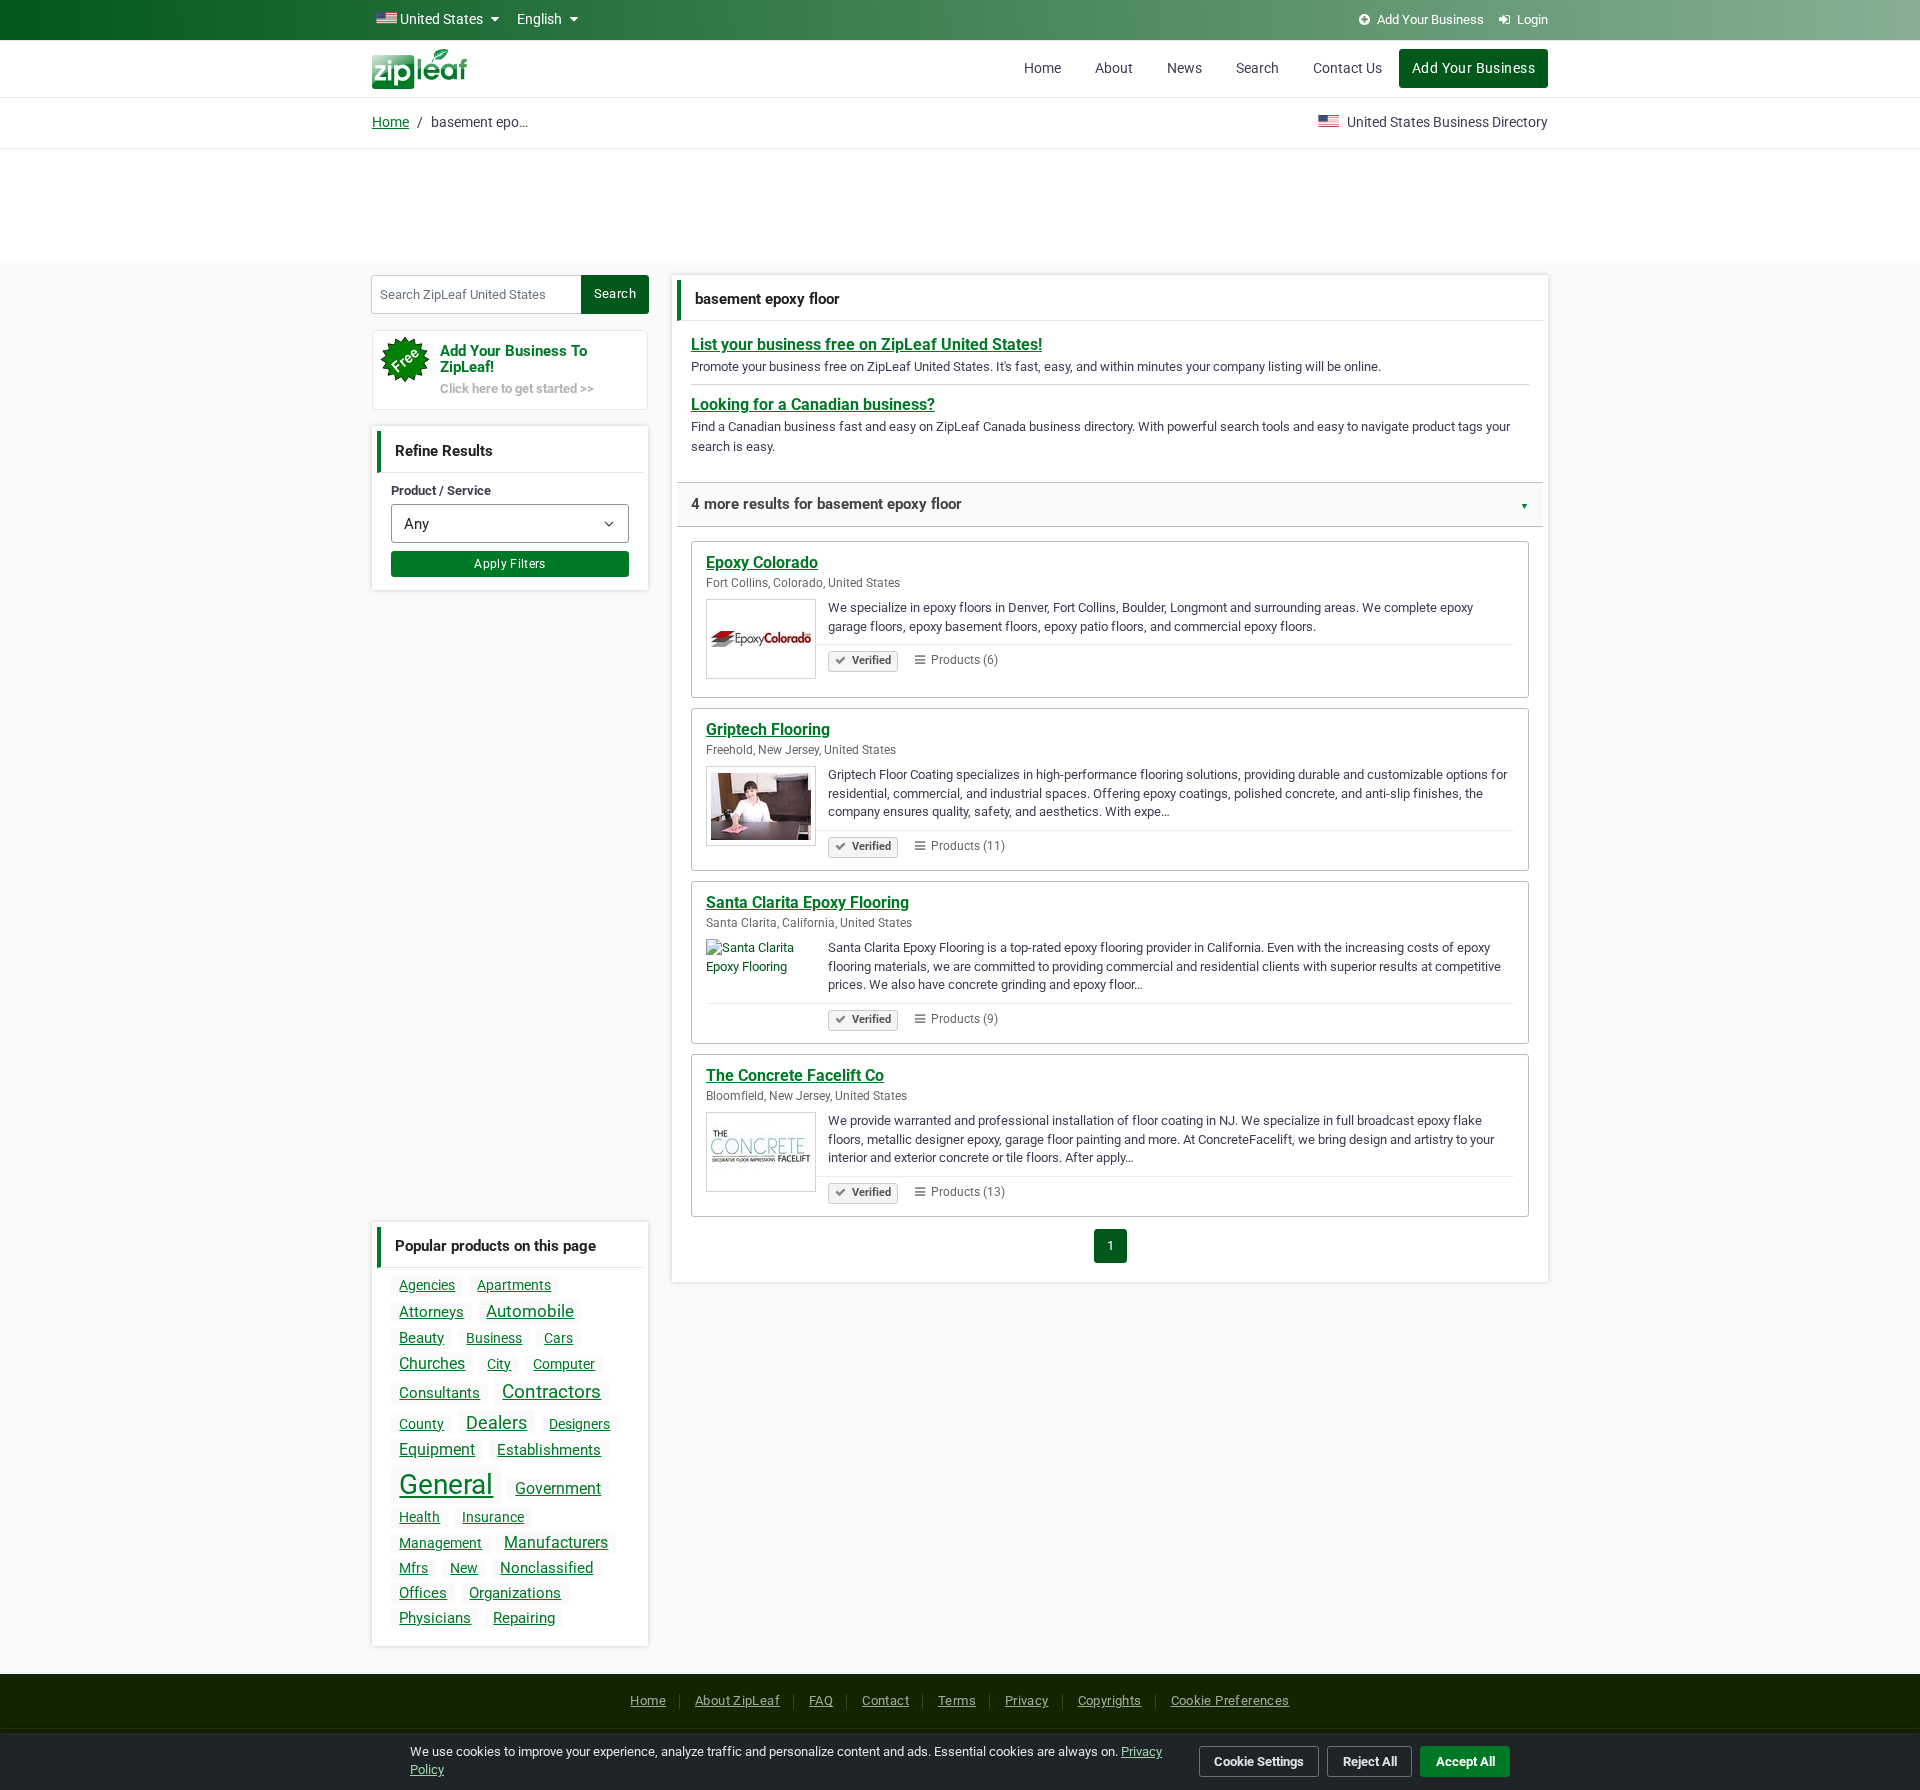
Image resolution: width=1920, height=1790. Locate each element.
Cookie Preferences (1230, 1700)
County (421, 1424)
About (1114, 68)
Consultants (439, 1393)
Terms (957, 1700)
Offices (423, 1593)
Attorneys (431, 1312)
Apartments (514, 1285)
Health (419, 1517)
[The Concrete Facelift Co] (767, 1155)
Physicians (435, 1618)
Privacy (1027, 1700)
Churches (432, 1363)
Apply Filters (510, 564)
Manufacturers (556, 1542)
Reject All (1370, 1761)
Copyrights (1110, 1700)
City (499, 1364)
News (1184, 68)
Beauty (421, 1338)
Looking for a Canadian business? (813, 404)
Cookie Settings (1259, 1761)
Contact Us (1347, 68)
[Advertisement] (960, 202)
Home (1042, 68)
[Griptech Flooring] (767, 809)
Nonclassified (546, 1568)
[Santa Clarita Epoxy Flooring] (767, 982)
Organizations (515, 1593)
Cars (558, 1338)
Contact (885, 1700)
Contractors (551, 1391)
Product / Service (441, 490)
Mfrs (413, 1568)
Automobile (530, 1311)
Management (440, 1543)
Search (1257, 68)
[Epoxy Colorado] (767, 642)
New (464, 1568)
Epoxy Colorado (762, 562)
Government (558, 1488)
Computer (564, 1364)
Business (494, 1338)
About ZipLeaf (737, 1700)
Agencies (427, 1285)
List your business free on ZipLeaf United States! (866, 344)
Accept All (1465, 1761)
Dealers (496, 1422)
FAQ (821, 1700)
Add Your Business (1473, 68)
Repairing (524, 1618)
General (446, 1484)
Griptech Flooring (768, 729)
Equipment (437, 1449)
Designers (579, 1424)
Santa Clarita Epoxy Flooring (807, 902)
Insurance (493, 1517)
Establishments (549, 1450)
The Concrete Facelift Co (795, 1075)
